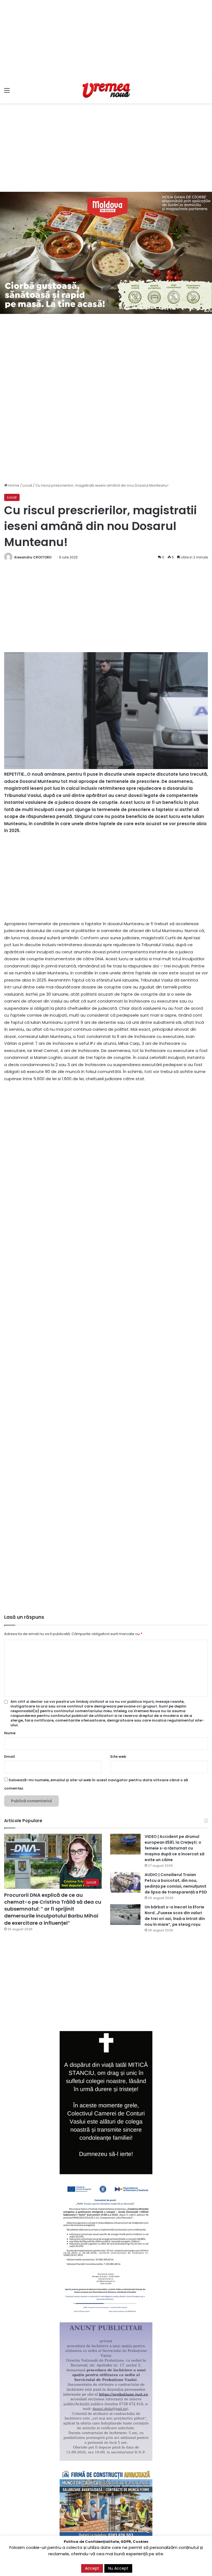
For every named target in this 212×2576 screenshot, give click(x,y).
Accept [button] (92, 2568)
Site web (118, 1757)
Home (13, 485)
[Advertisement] (106, 39)
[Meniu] (7, 92)
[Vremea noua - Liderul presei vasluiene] (106, 90)
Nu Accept (118, 2568)
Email (10, 1757)
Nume (10, 1733)
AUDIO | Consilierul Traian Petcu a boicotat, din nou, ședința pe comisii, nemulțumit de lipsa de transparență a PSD (176, 1883)
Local (27, 485)
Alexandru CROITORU (33, 557)
